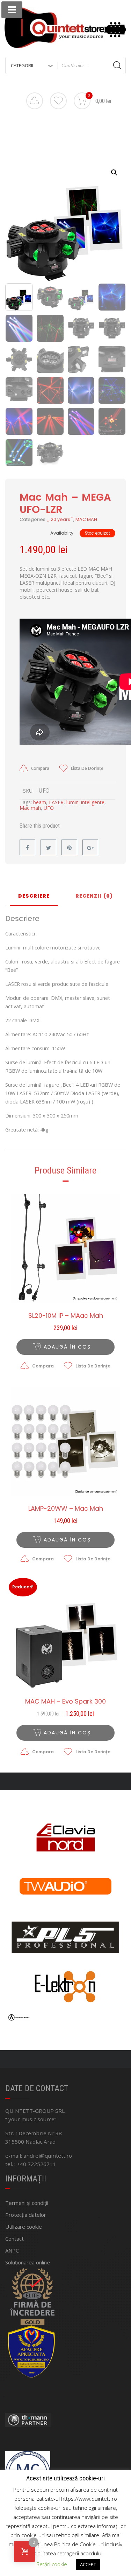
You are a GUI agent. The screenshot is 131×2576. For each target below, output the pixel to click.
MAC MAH (86, 519)
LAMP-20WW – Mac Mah (66, 1509)
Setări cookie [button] (52, 2564)
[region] (65, 1920)
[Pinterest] (69, 847)
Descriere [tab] (34, 896)
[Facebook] (27, 847)
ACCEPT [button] (88, 2564)
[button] (114, 173)
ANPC (12, 2250)
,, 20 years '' (60, 519)
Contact (14, 2239)
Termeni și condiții (27, 2203)
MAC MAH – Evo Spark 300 (65, 1701)
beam (40, 802)
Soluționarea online (28, 2262)
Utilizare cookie (24, 2227)
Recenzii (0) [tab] (94, 896)
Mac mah (30, 808)
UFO (49, 808)
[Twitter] (48, 847)
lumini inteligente (85, 802)
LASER (56, 802)
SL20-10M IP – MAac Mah (66, 1316)
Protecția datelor (26, 2215)
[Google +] (90, 847)
